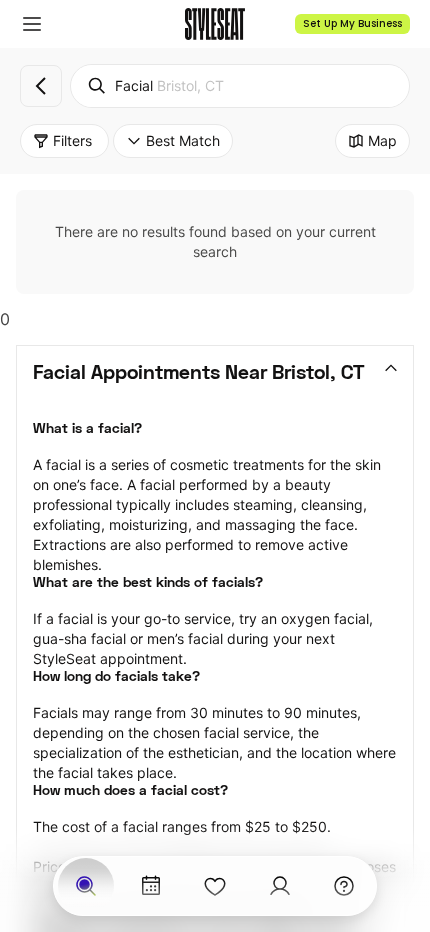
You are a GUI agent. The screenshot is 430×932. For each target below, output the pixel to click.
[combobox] (240, 86)
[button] (32, 24)
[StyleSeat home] (215, 24)
